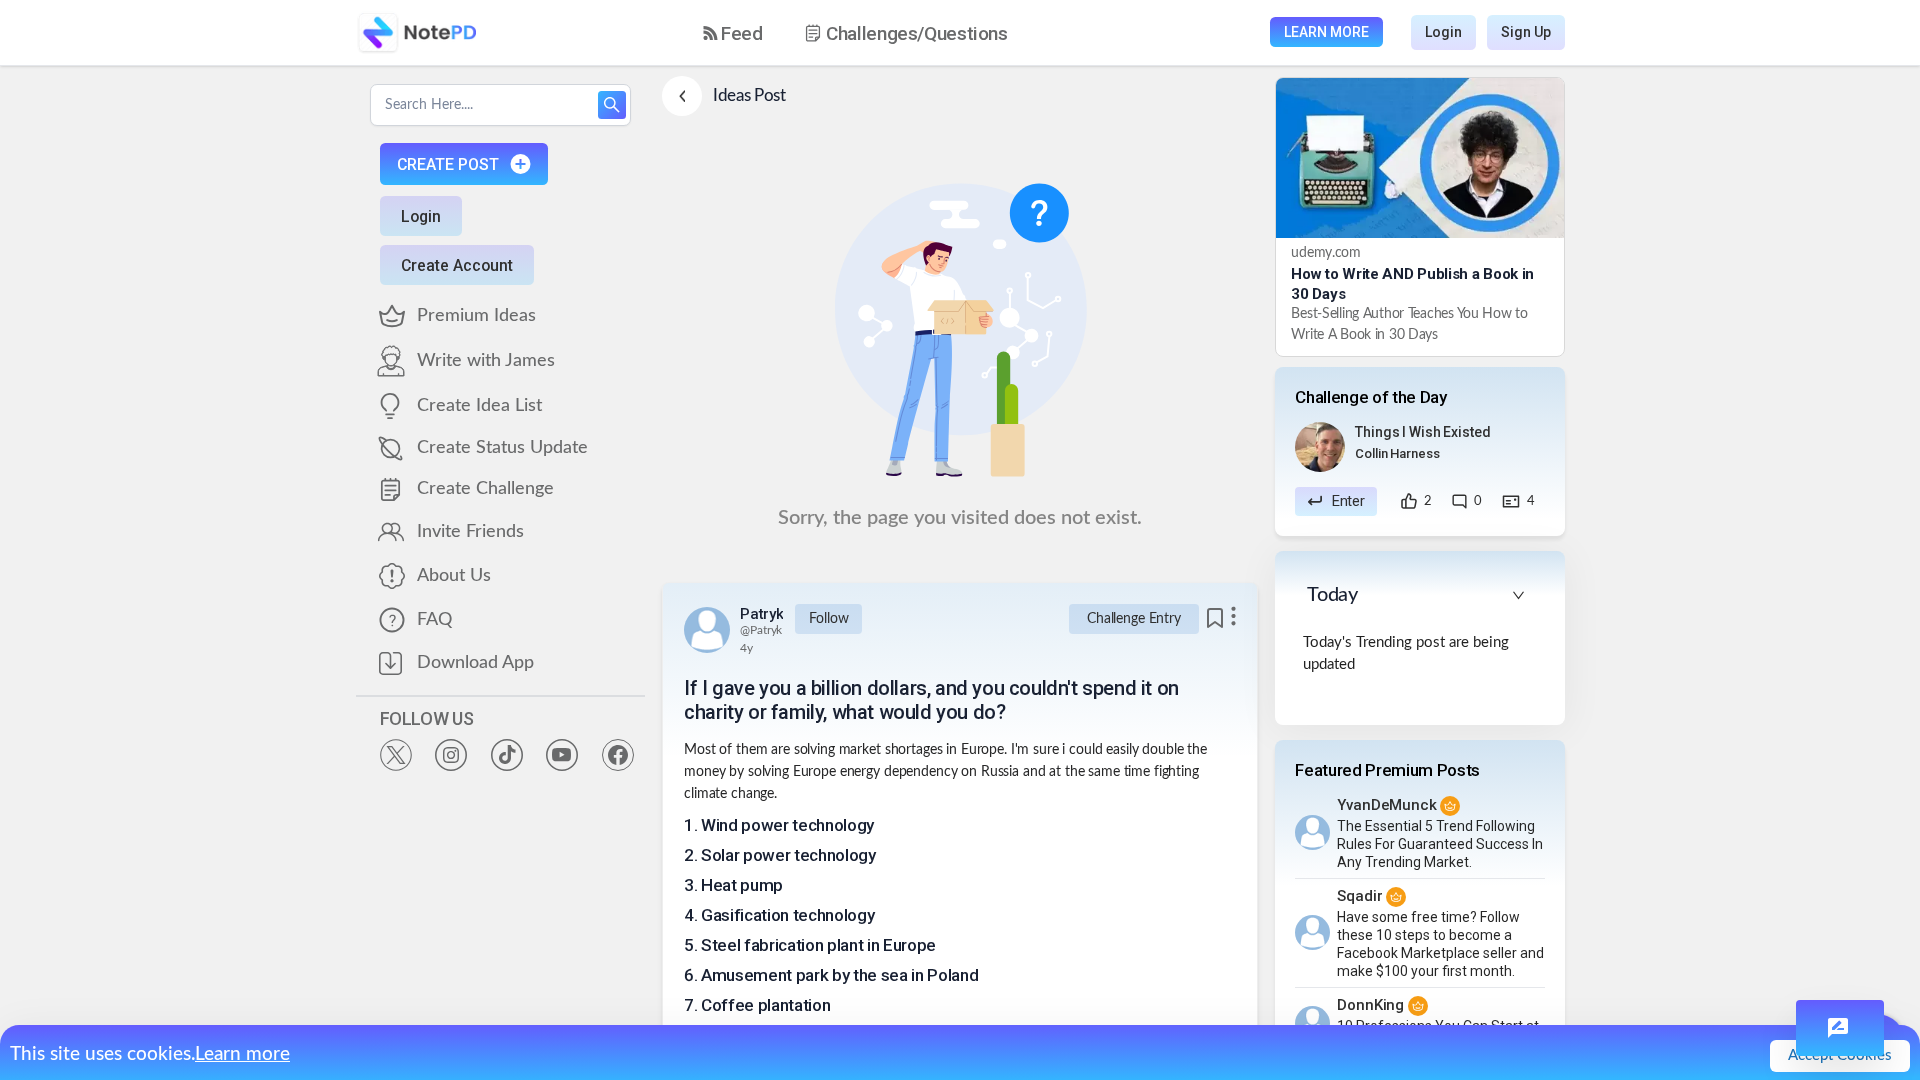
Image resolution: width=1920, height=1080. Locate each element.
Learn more (242, 1054)
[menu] (873, 33)
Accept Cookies (1840, 1055)
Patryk (761, 614)
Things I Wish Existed (1422, 432)
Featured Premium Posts (1387, 770)
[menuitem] (733, 33)
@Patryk (761, 630)
